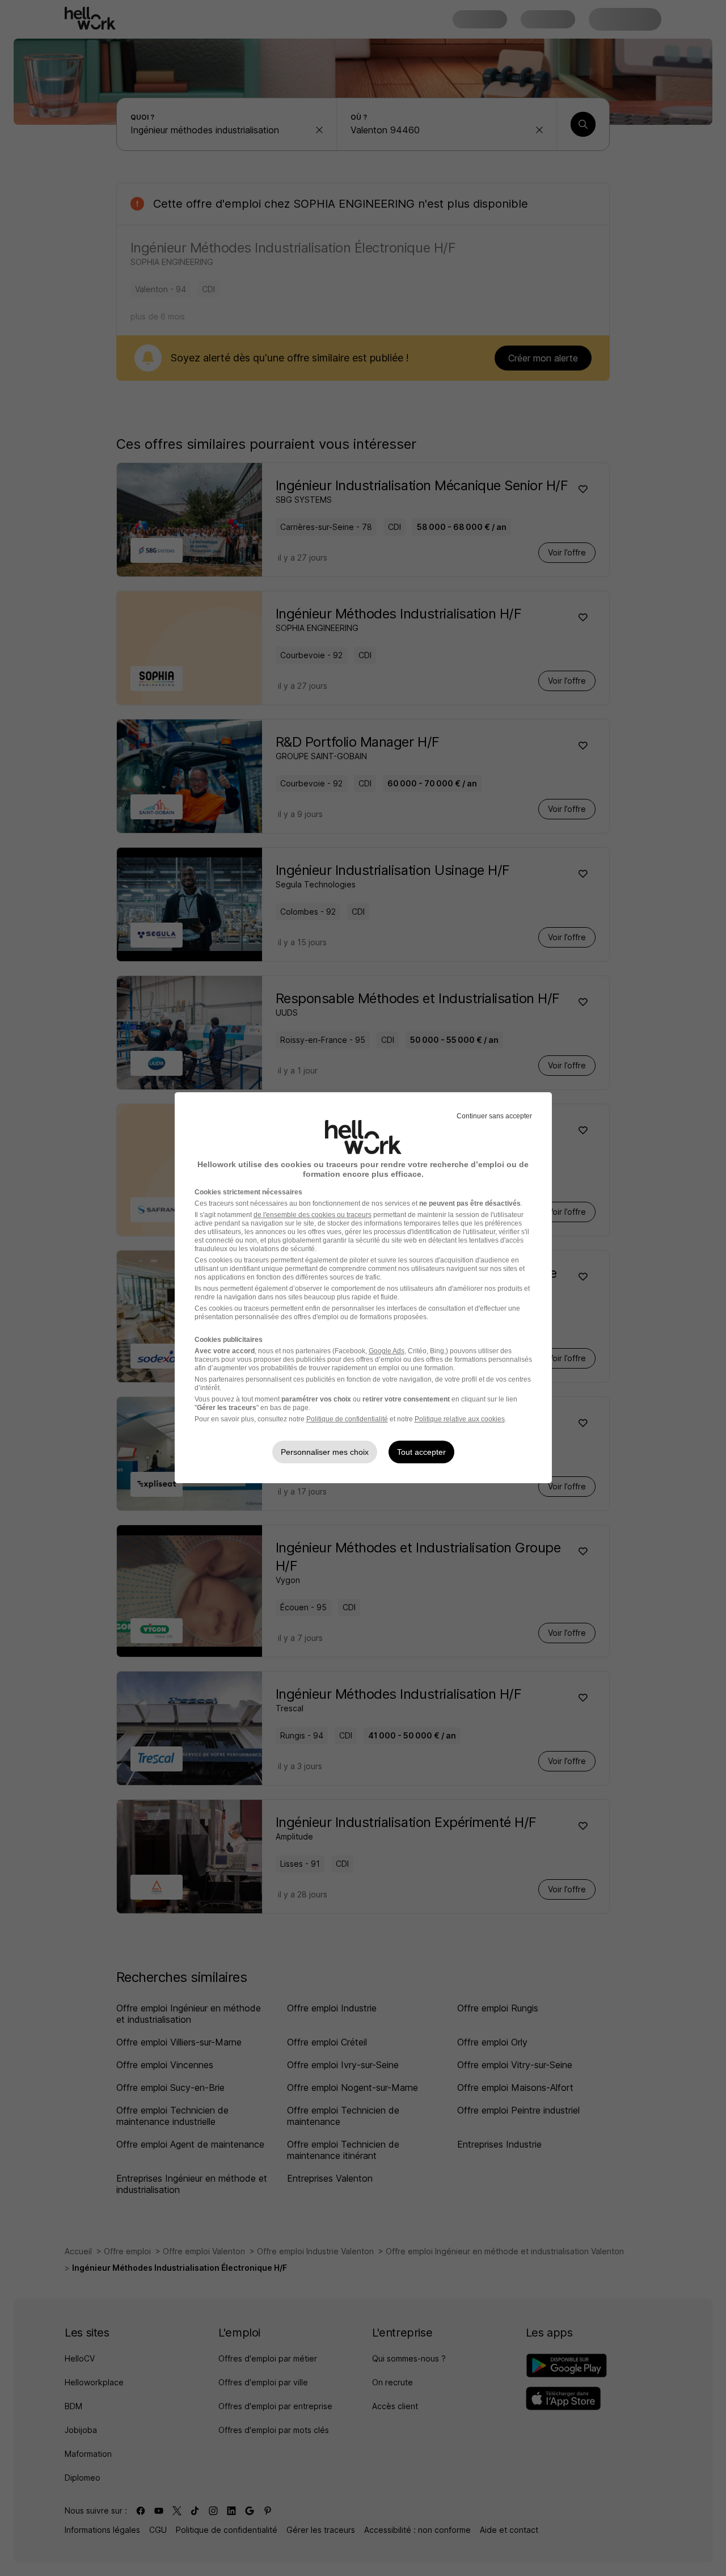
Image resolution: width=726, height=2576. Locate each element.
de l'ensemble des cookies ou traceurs (313, 1215)
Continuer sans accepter (494, 1116)
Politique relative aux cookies (460, 1419)
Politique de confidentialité (347, 1419)
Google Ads (387, 1351)
